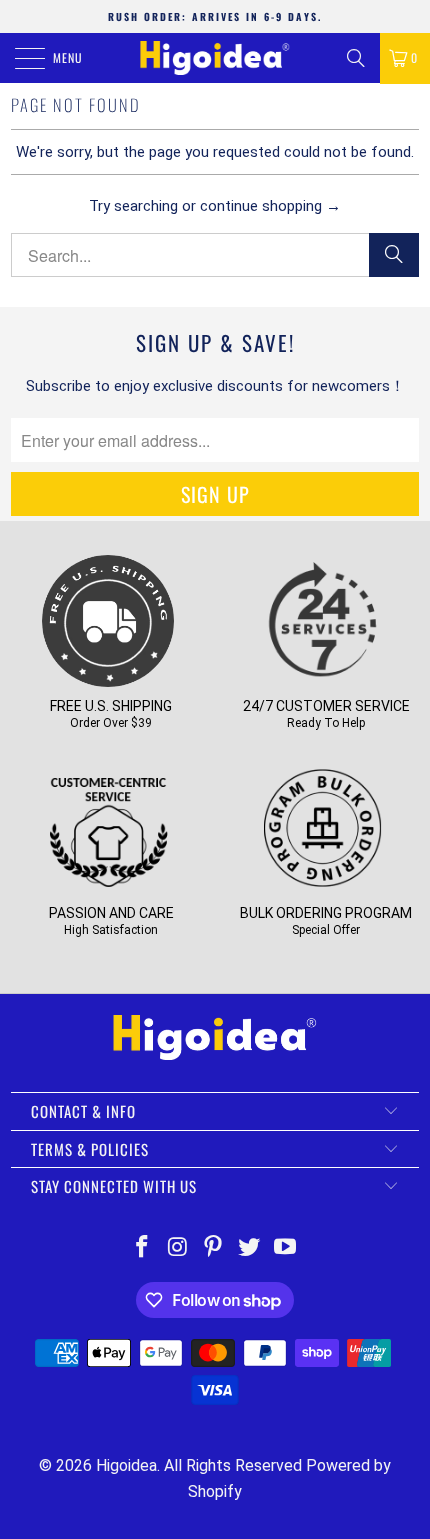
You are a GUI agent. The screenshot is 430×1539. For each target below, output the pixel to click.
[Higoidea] (215, 58)
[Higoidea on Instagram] (178, 1248)
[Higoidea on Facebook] (143, 1248)
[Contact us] (323, 680)
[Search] (356, 58)
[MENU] (19, 58)
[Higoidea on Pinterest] (214, 1248)
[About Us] (108, 887)
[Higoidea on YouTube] (286, 1248)
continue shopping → (270, 206)
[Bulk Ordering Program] (323, 887)
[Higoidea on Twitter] (250, 1248)
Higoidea (126, 1465)
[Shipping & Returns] (108, 680)
